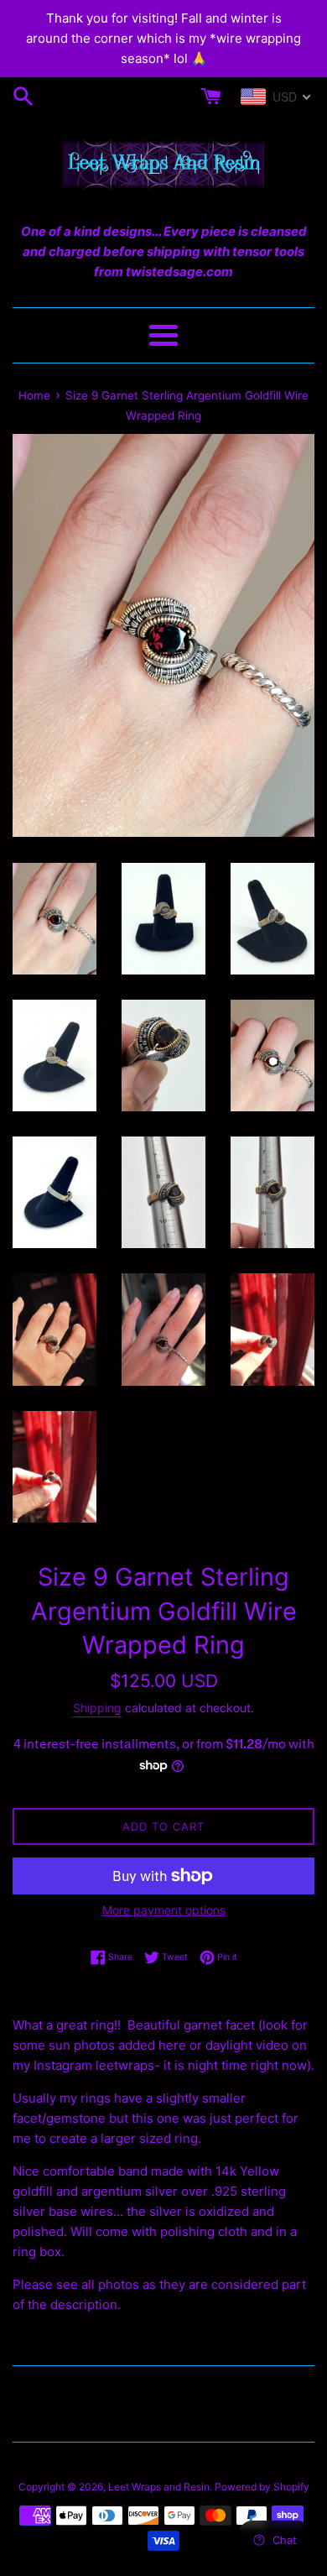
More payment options (164, 1910)
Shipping (97, 1708)
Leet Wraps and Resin (159, 2487)
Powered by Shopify (262, 2487)
